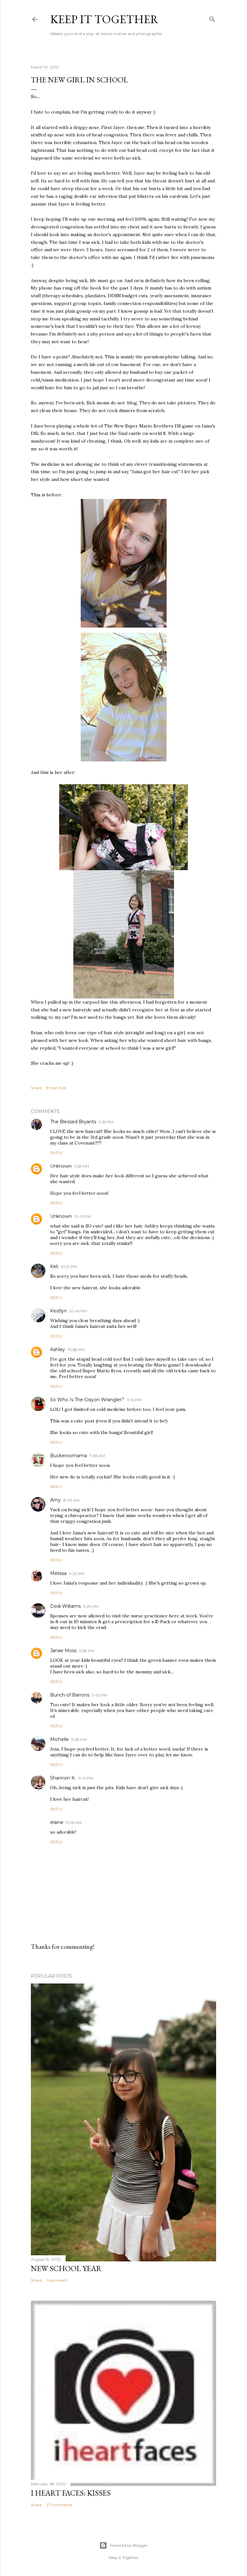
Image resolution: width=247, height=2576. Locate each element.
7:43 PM (100, 1695)
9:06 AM (74, 1822)
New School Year (66, 2268)
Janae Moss (63, 1651)
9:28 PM (79, 1739)
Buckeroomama (69, 1456)
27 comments (59, 2505)
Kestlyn (59, 1311)
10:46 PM (78, 1311)
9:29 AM (91, 1606)
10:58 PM (76, 1350)
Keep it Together (104, 19)
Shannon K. (63, 1778)
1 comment (57, 2280)
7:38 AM (97, 1456)
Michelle (59, 1739)
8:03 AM (71, 1500)
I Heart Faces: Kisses (71, 2493)
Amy (55, 1500)
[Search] (212, 18)
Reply (56, 1153)
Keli (54, 1266)
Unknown (61, 1166)
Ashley (58, 1349)
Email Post (56, 1088)
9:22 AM (77, 1573)
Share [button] (36, 1088)
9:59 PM (82, 1166)
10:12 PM (69, 1267)
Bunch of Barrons (70, 1695)
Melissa (58, 1573)
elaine (57, 1822)
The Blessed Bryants (73, 1122)
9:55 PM (106, 1122)
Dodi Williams (65, 1606)
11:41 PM (86, 1778)
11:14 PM (134, 1400)
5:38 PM (87, 1651)
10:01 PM (83, 1216)
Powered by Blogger (129, 2545)
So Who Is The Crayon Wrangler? (87, 1400)
